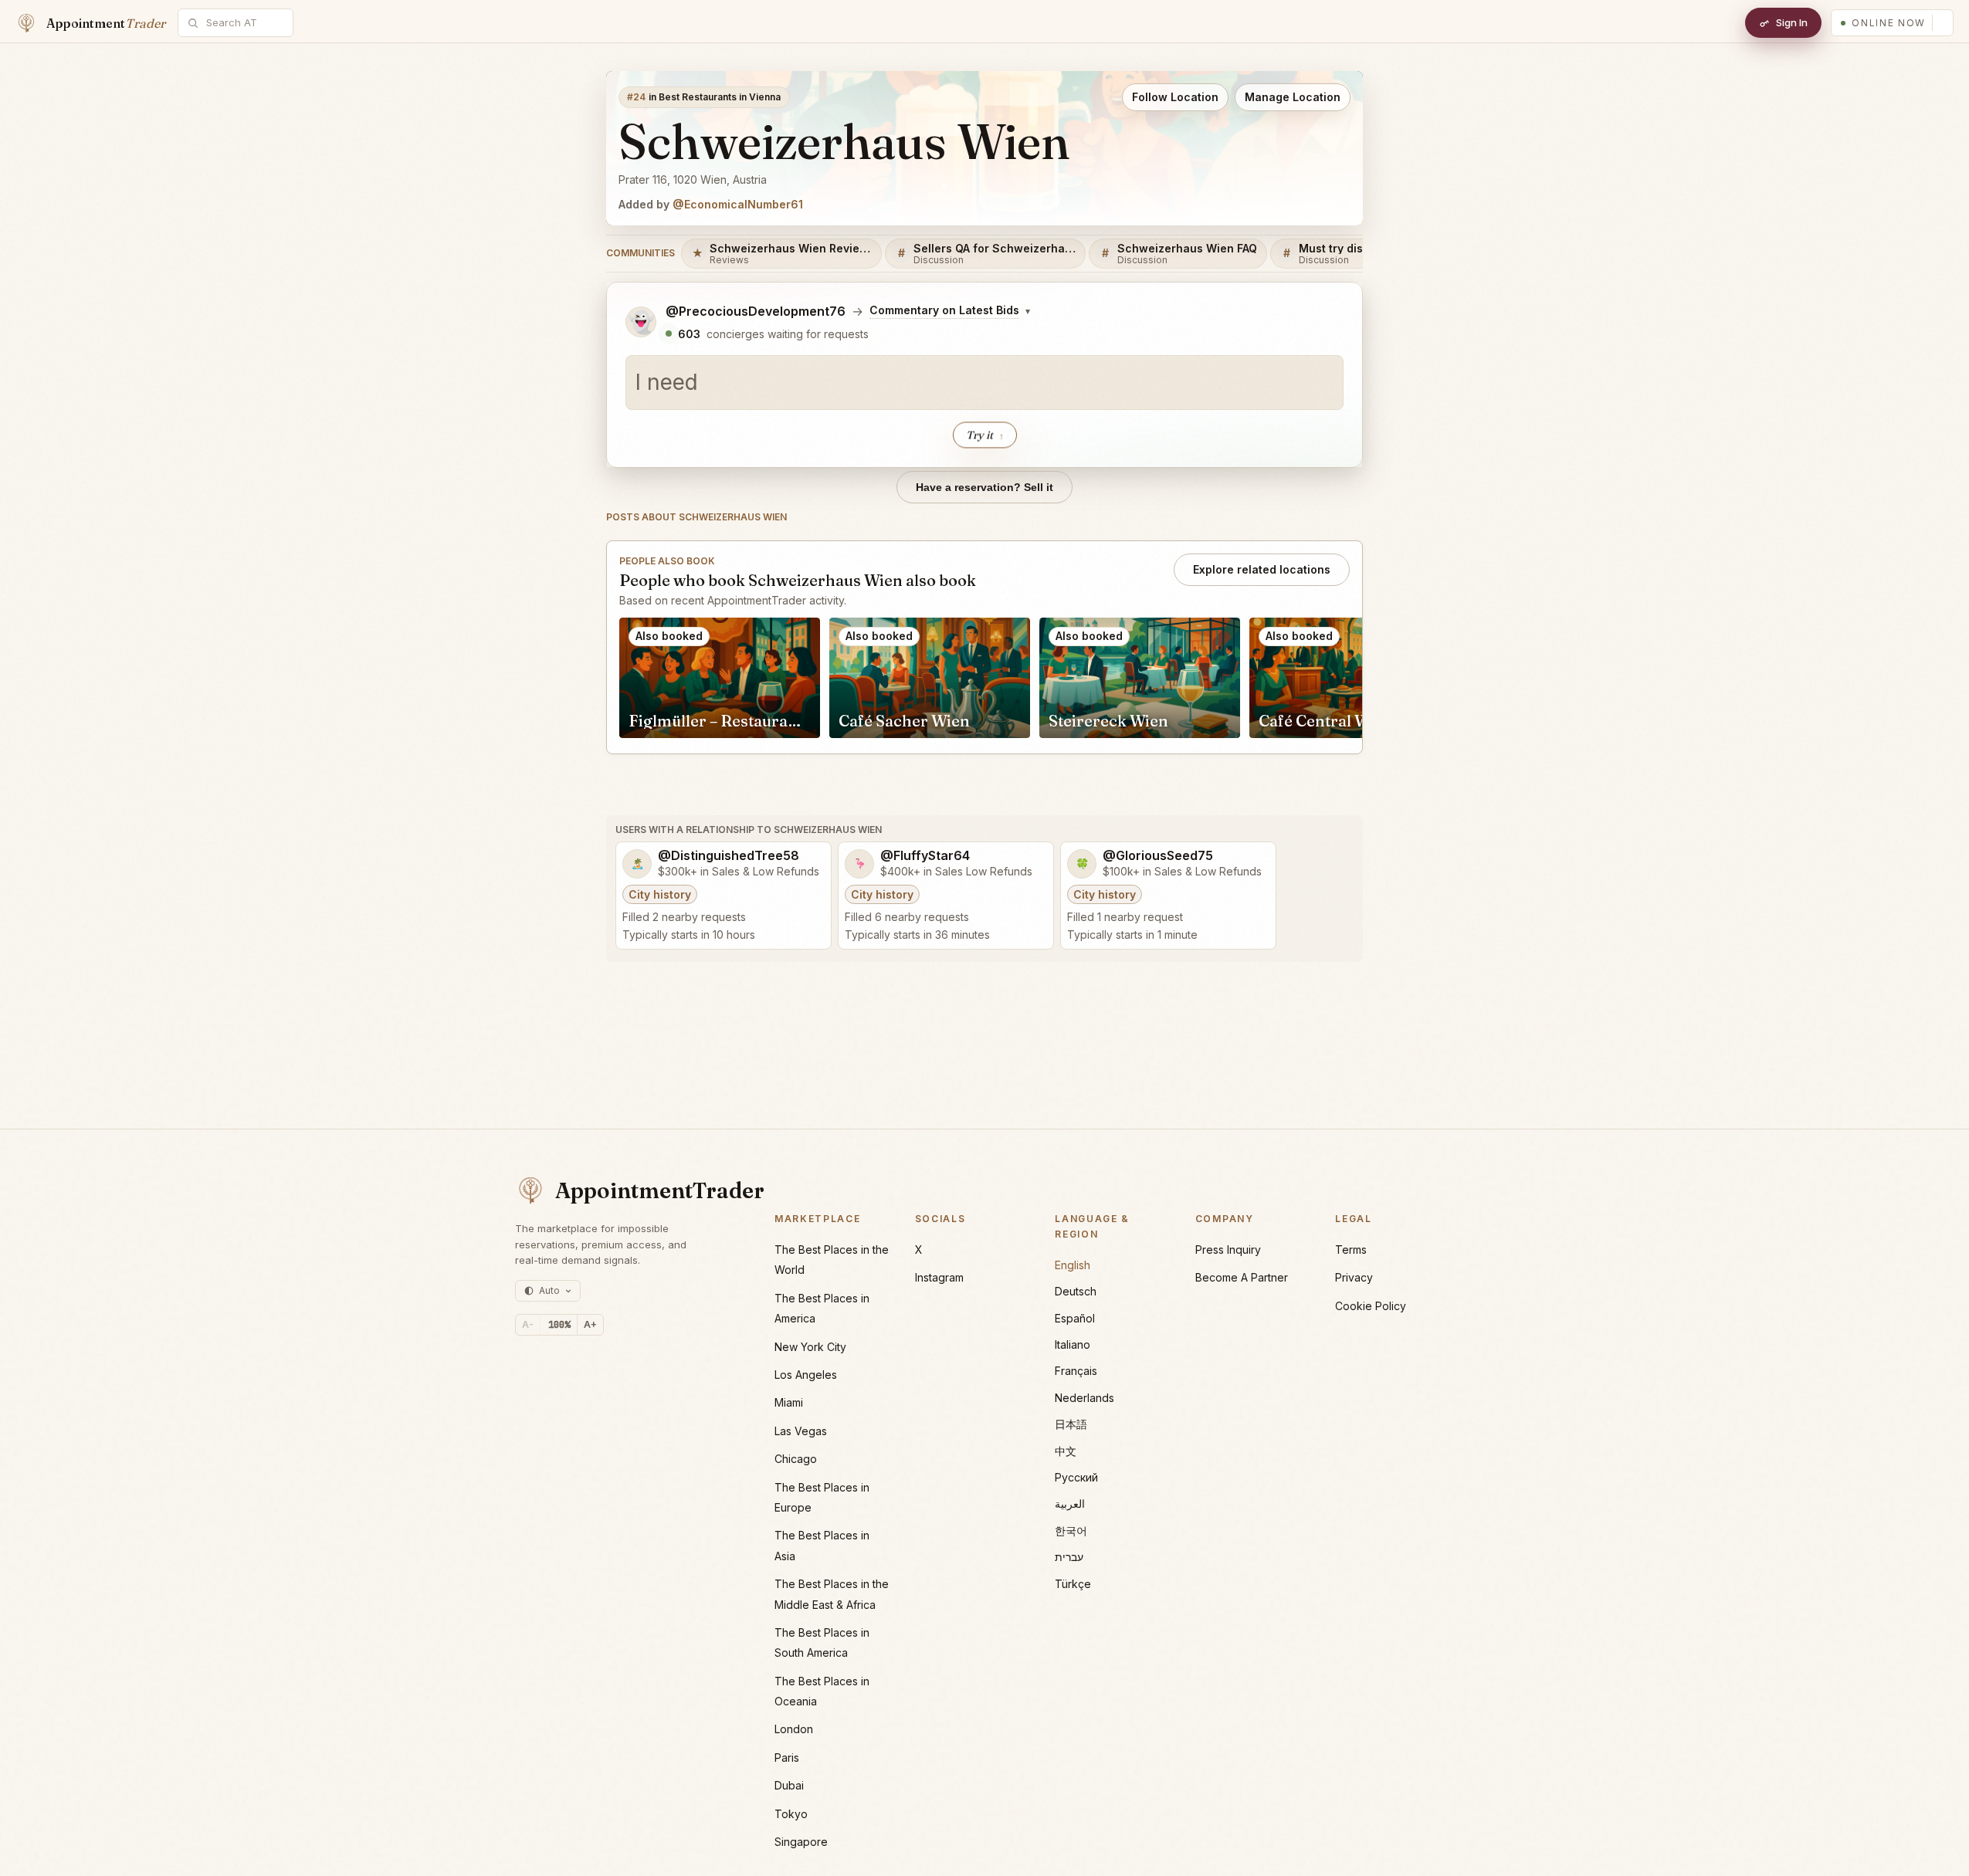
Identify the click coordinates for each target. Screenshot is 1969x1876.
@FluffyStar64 (925, 856)
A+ (590, 1324)
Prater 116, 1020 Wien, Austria (693, 179)
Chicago (796, 1459)
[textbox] (985, 383)
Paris (787, 1757)
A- (528, 1324)
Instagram (939, 1277)
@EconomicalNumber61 (738, 204)
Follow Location (1175, 97)
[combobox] (244, 23)
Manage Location (1293, 97)
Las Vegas (801, 1431)
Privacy (1354, 1277)
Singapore (801, 1842)
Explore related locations (1262, 569)
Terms (1351, 1250)
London (794, 1729)
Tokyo (791, 1814)
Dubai (789, 1785)
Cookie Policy (1371, 1306)
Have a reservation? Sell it (985, 487)
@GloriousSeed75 (1158, 856)
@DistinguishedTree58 (729, 856)
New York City (810, 1347)
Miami (789, 1402)
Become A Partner (1242, 1277)
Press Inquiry (1228, 1250)
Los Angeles (806, 1375)
